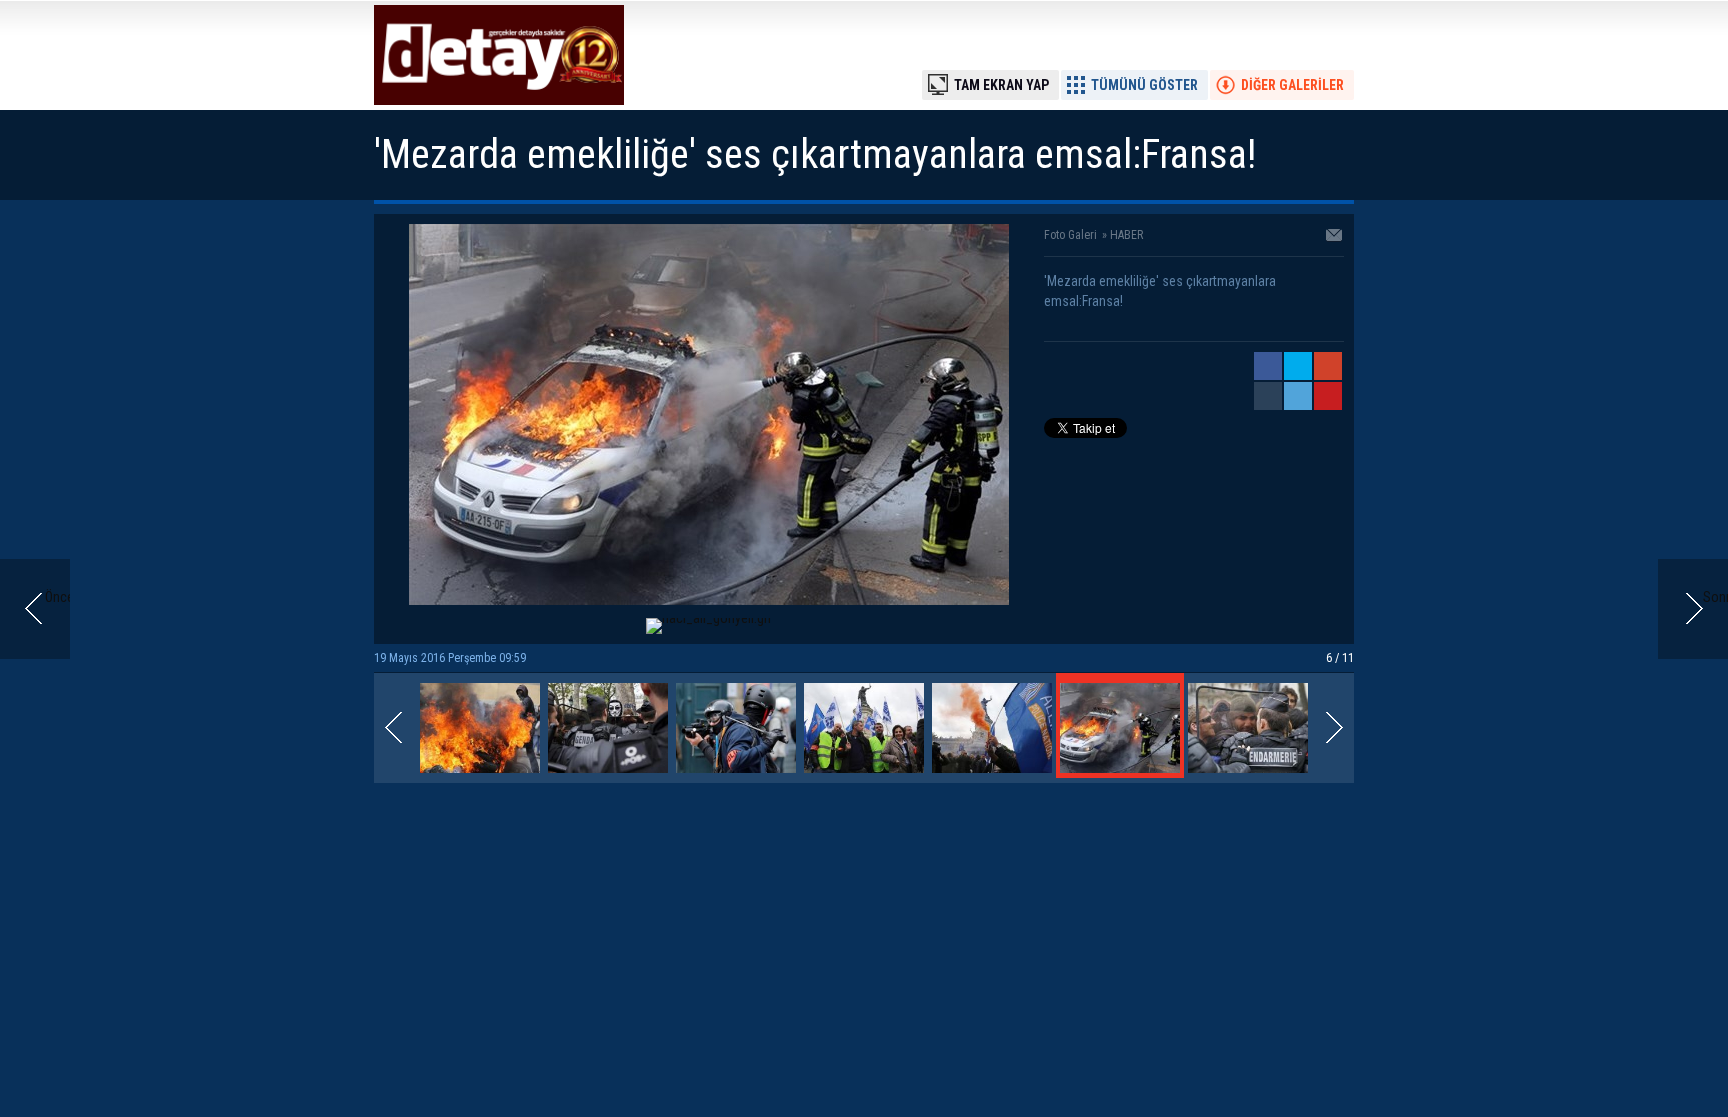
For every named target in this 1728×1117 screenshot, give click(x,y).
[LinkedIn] (1298, 396)
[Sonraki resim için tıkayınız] (709, 600)
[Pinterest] (1328, 396)
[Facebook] (1268, 366)
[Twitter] (1298, 366)
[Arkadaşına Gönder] (1335, 237)
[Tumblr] (1268, 396)
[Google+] (1328, 366)
